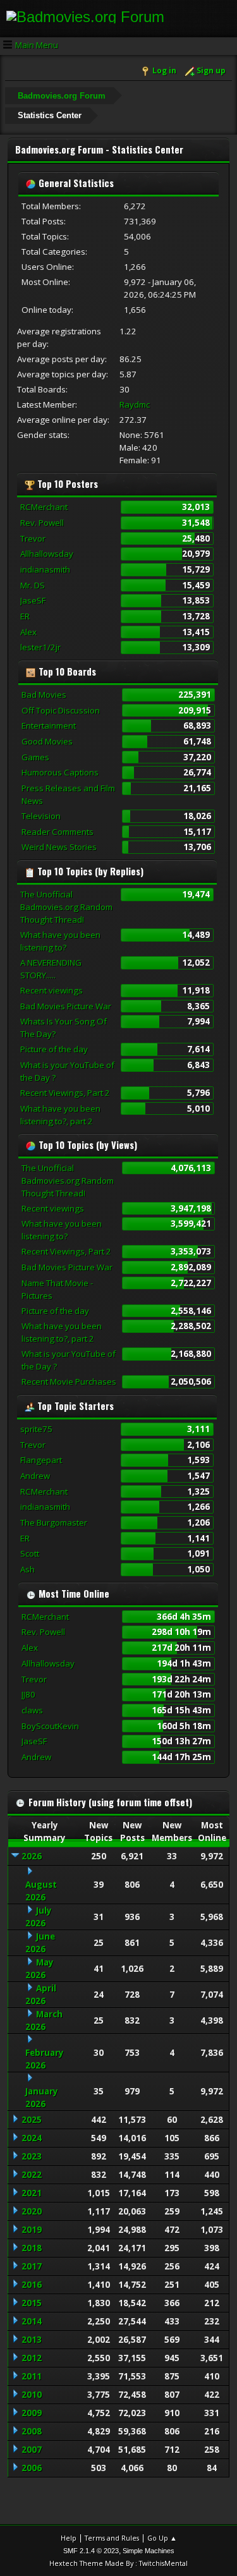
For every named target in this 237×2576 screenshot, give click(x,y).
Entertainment (49, 726)
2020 (32, 2211)
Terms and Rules (112, 2538)
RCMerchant (44, 507)
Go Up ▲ (162, 2538)
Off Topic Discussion (61, 710)
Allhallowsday (47, 554)
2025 (32, 2120)
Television (41, 816)
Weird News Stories (59, 847)
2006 (32, 2468)
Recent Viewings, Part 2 (65, 1093)
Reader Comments (58, 832)
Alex (28, 632)
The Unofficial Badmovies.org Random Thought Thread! (66, 907)
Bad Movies (44, 695)
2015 (32, 2303)
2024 (32, 2138)
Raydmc (135, 404)
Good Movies (47, 741)
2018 (32, 2248)
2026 (32, 1856)
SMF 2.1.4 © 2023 (91, 2551)
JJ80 (28, 1694)
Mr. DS (33, 585)
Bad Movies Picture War (66, 1006)
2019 (32, 2230)
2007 (32, 2450)
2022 (32, 2175)
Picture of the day (54, 1049)
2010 (32, 2395)
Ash (27, 1569)
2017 (32, 2266)
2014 (32, 2321)
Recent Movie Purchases (69, 1382)
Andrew (35, 1476)
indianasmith (45, 569)
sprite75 (36, 1429)
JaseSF (33, 600)
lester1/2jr (40, 647)
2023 (32, 2156)
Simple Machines (149, 2551)
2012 (32, 2358)
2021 (32, 2193)
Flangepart (41, 1460)
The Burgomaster (54, 1522)
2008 (32, 2431)
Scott (30, 1553)
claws (32, 1710)
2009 (32, 2413)
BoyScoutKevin (50, 1726)
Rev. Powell (42, 523)
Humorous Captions (60, 772)
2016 (32, 2285)
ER (25, 616)
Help (69, 2538)
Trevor (33, 538)
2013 (32, 2340)
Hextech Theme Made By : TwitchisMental (118, 2563)
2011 (32, 2376)
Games (35, 757)
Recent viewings (52, 990)
